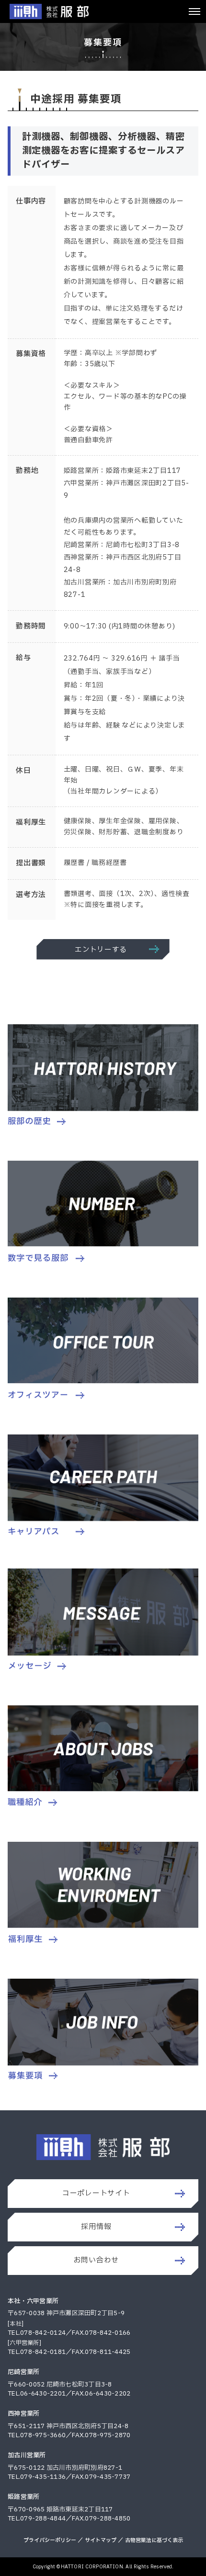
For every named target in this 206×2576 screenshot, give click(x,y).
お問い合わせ (97, 2260)
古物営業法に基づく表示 (154, 2540)
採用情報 (96, 2227)
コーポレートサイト (96, 2193)
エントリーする (101, 950)
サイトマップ (101, 2540)
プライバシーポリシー (50, 2540)
